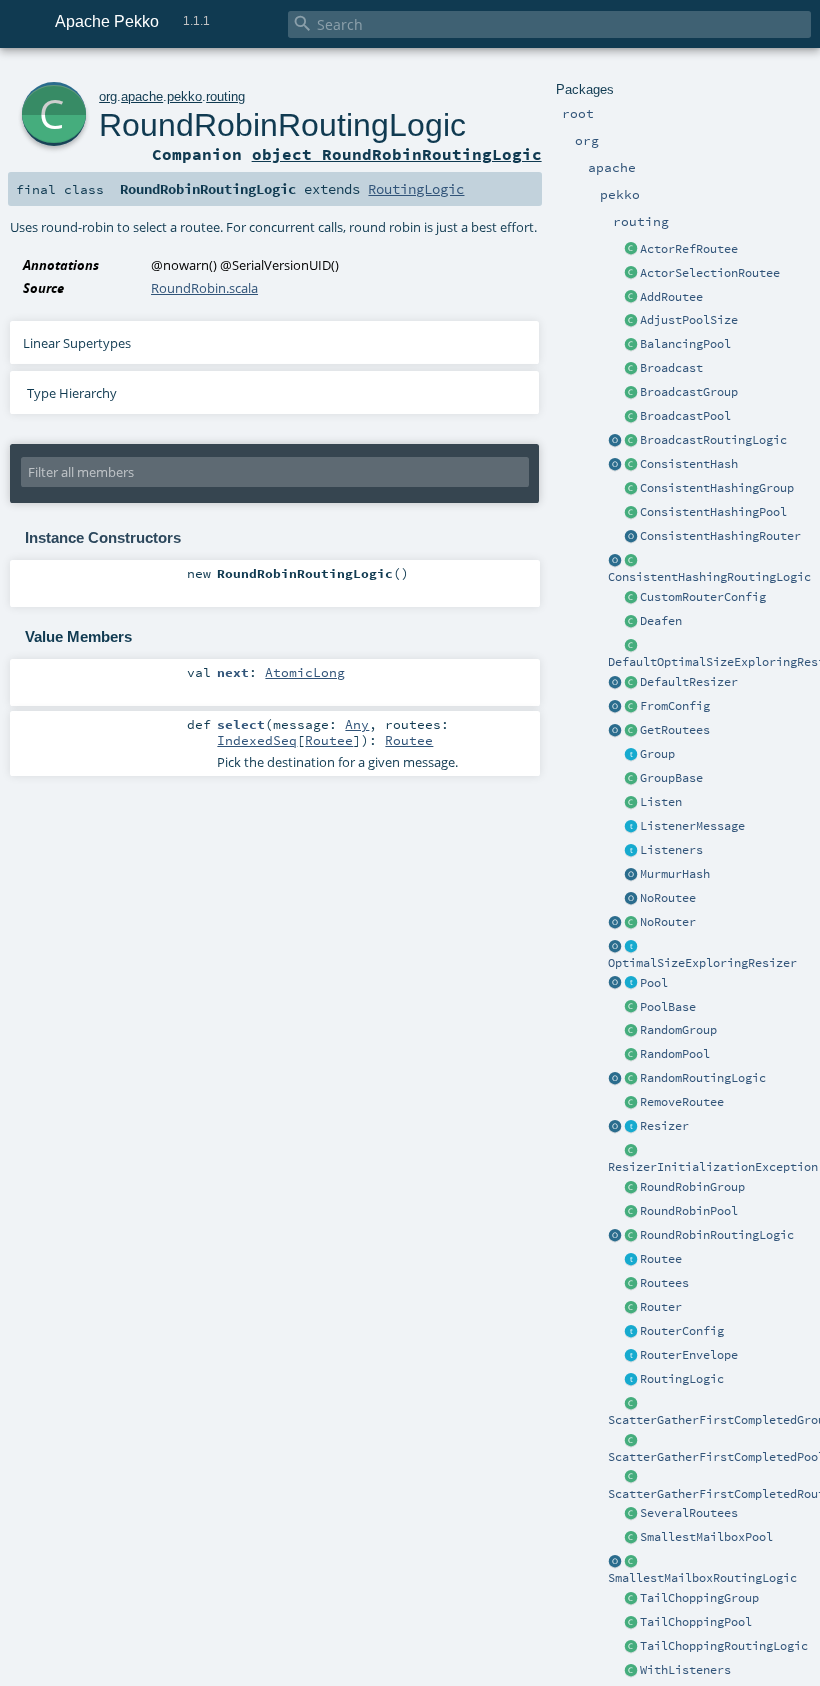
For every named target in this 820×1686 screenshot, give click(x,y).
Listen (661, 802)
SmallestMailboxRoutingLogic (702, 1578)
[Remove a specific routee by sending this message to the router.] (631, 1103)
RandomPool (675, 1054)
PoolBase (668, 1007)
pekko (184, 96)
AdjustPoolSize (689, 320)
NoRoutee (668, 898)
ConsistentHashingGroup (717, 488)
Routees (664, 1283)
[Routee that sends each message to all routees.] (631, 1514)
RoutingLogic (682, 1379)
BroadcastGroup (689, 392)
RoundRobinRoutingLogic (717, 1235)
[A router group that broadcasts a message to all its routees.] (631, 393)
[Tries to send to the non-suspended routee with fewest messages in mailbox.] (631, 1562)
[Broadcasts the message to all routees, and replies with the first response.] (631, 1478)
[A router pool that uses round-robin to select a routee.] (631, 1212)
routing (225, 96)
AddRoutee (671, 297)
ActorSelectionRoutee (710, 273)
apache (142, 96)
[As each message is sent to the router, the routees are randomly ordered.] (631, 1647)
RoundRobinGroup (692, 1187)
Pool (654, 983)
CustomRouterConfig (703, 597)
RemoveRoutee (682, 1102)
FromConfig (675, 706)
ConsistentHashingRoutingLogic (709, 577)
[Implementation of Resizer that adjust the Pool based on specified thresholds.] (631, 683)
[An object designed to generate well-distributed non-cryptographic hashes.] (631, 875)
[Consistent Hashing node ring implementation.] (631, 465)
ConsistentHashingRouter (720, 536)
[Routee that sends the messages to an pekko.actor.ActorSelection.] (631, 274)
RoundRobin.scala (204, 288)
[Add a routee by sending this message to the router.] (631, 298)
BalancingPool (685, 344)
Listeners (671, 850)
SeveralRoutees (689, 1513)
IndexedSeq (257, 740)
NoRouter (668, 922)
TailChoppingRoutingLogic (724, 1646)
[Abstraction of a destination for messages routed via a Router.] (631, 1260)
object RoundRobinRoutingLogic (397, 154)
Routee (661, 1259)
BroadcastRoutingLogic (713, 440)
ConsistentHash (689, 464)
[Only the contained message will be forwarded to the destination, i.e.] (631, 1356)
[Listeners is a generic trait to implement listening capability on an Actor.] (631, 851)
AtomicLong (305, 672)
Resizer (664, 1126)
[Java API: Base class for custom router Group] (631, 779)
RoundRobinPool (689, 1211)
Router (661, 1307)
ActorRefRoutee (689, 249)
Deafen (661, 621)
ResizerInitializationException (713, 1167)
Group (657, 754)
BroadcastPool (685, 416)
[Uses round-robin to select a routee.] (631, 1236)
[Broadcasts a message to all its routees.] (631, 441)
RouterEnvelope (689, 1355)
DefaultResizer (689, 682)
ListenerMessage (692, 826)
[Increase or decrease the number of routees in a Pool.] (631, 321)
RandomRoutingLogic (703, 1078)
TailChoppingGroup (699, 1598)
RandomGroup (678, 1030)
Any (357, 724)
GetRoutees (675, 730)
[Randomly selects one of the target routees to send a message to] (631, 1079)
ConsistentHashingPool (713, 512)
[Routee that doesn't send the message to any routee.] (631, 899)
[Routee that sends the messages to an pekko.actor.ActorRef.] (631, 250)
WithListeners (685, 1670)
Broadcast (671, 368)
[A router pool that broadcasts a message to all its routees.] (631, 417)
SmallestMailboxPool (706, 1537)
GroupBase (671, 778)
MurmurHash (675, 874)
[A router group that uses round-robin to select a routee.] (631, 1188)
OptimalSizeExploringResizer (702, 963)
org (108, 96)
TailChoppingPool (696, 1622)
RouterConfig (682, 1331)
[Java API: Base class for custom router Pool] (631, 1008)
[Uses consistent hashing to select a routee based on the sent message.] (631, 561)
